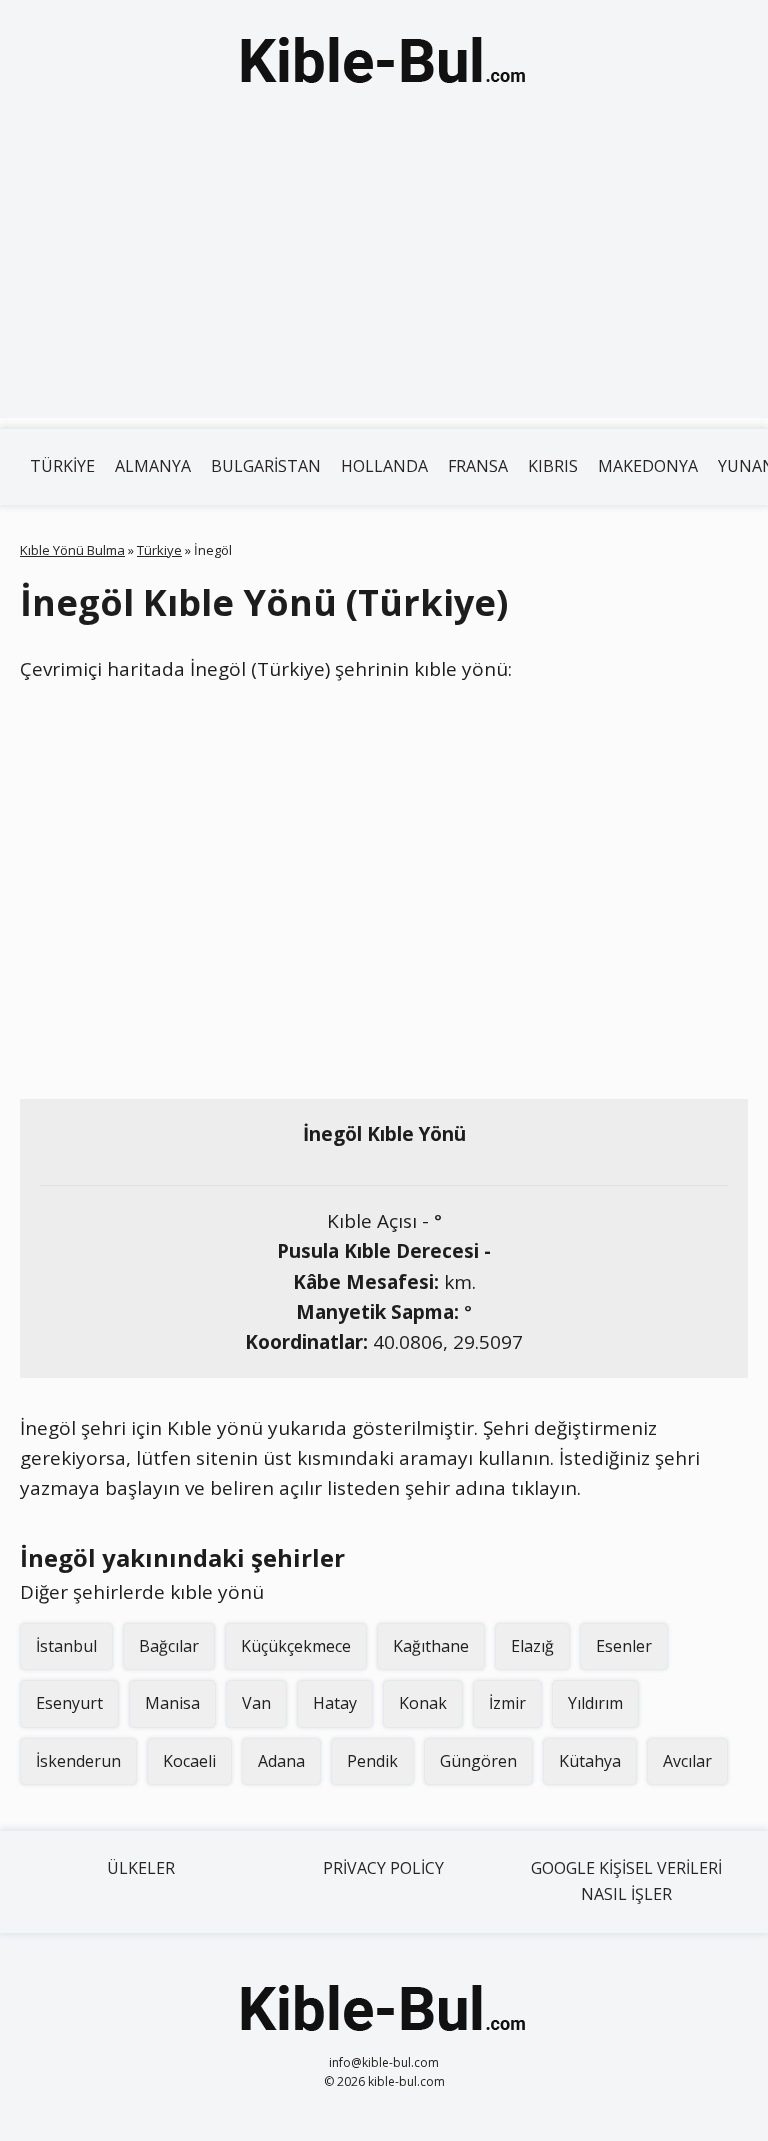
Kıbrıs (553, 466)
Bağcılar (169, 1646)
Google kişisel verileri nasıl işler (626, 1881)
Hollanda (384, 466)
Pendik (372, 1761)
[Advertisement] (384, 278)
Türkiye (62, 466)
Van (256, 1703)
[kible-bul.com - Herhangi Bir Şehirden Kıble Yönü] (384, 64)
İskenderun (78, 1761)
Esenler (624, 1646)
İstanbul (66, 1646)
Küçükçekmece (296, 1646)
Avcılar (687, 1761)
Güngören (478, 1761)
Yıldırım (595, 1703)
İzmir (507, 1703)
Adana (281, 1761)
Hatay (335, 1703)
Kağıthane (431, 1646)
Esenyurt (69, 1703)
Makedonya (648, 466)
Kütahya (590, 1761)
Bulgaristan (266, 466)
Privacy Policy (383, 1868)
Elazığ (532, 1646)
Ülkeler (141, 1868)
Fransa (478, 466)
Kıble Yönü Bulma (72, 550)
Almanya (153, 466)
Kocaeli (189, 1761)
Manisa (172, 1703)
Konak (423, 1703)
